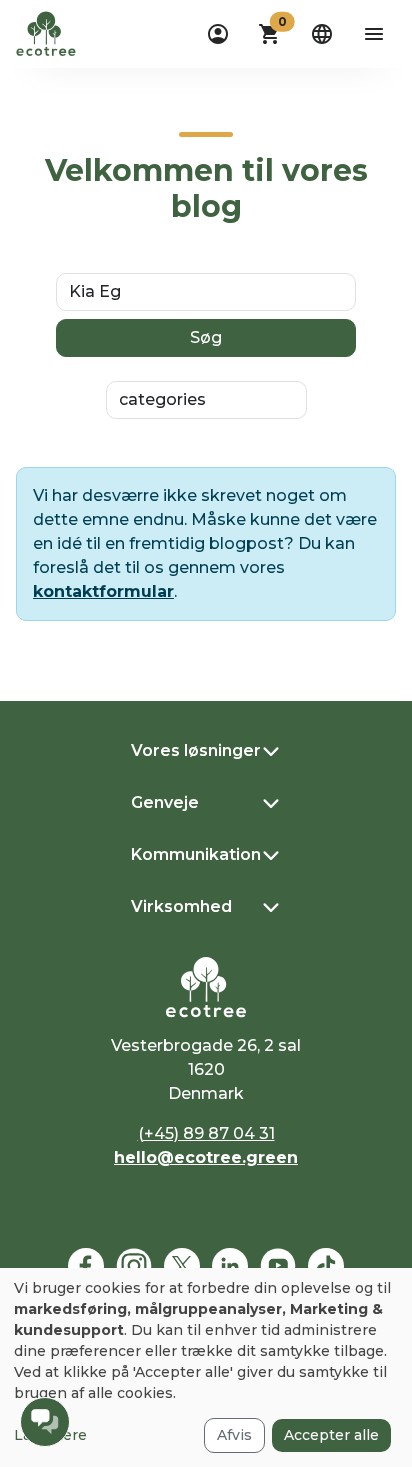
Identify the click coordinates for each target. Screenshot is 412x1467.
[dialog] (206, 1367)
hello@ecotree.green (206, 1157)
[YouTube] (278, 1266)
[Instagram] (134, 1266)
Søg (206, 337)
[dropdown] (218, 34)
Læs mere (50, 1435)
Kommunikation (196, 854)
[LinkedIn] (230, 1266)
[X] (182, 1266)
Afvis (234, 1435)
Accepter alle (331, 1435)
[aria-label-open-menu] (374, 34)
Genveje (165, 802)
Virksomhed (181, 906)
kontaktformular (103, 591)
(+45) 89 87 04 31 (206, 1133)
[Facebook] (86, 1266)
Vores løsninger (196, 750)
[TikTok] (326, 1266)
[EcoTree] (46, 32)
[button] (270, 34)
